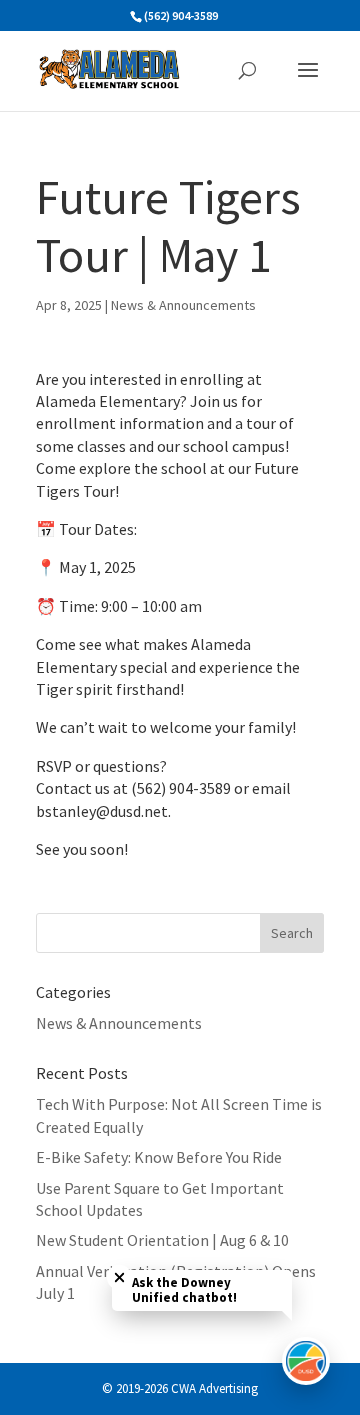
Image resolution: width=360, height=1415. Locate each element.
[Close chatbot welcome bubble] (119, 1277)
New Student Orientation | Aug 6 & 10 (162, 1240)
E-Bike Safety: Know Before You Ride (159, 1157)
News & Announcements (183, 305)
